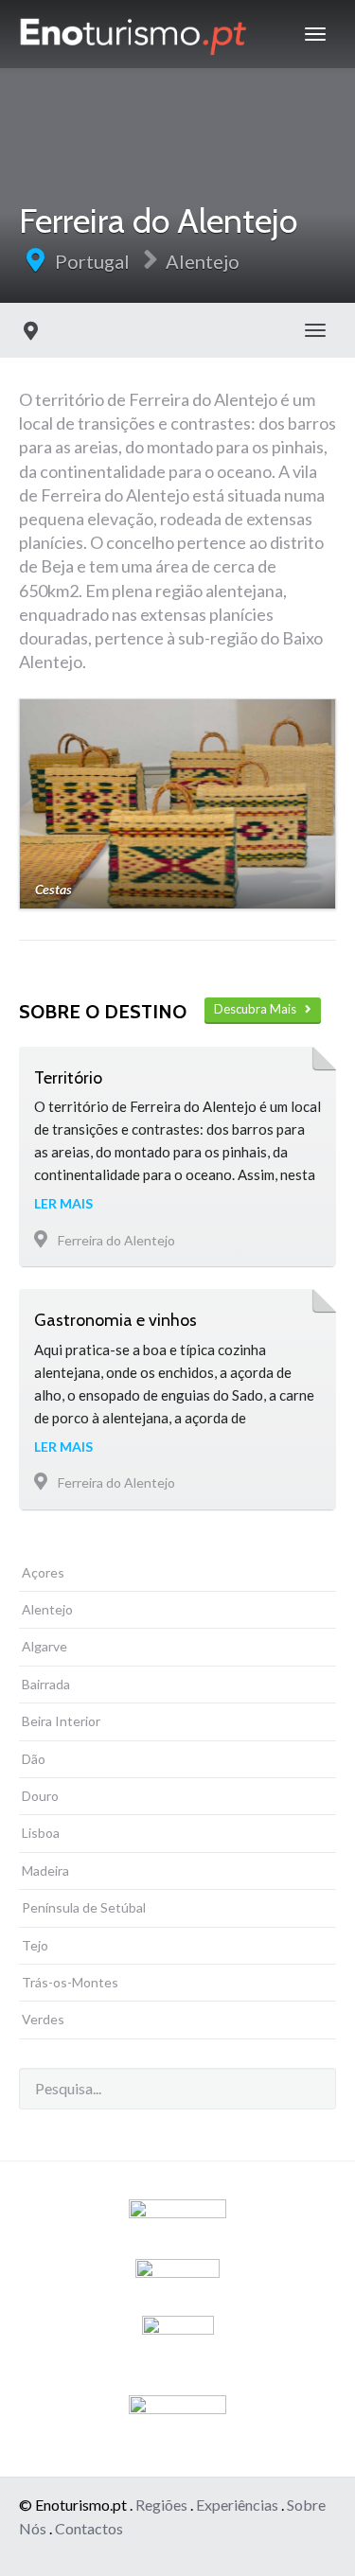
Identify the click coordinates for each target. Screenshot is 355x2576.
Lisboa (41, 1833)
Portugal (92, 261)
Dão (34, 1759)
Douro (40, 1796)
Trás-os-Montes (70, 1982)
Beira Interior (61, 1721)
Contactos (89, 2528)
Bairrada (46, 1684)
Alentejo (203, 261)
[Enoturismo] (133, 34)
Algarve (44, 1646)
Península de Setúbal (84, 1907)
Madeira (45, 1870)
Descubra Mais (259, 1009)
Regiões (161, 2505)
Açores (43, 1572)
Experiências (237, 2505)
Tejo (35, 1945)
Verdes (43, 2019)
